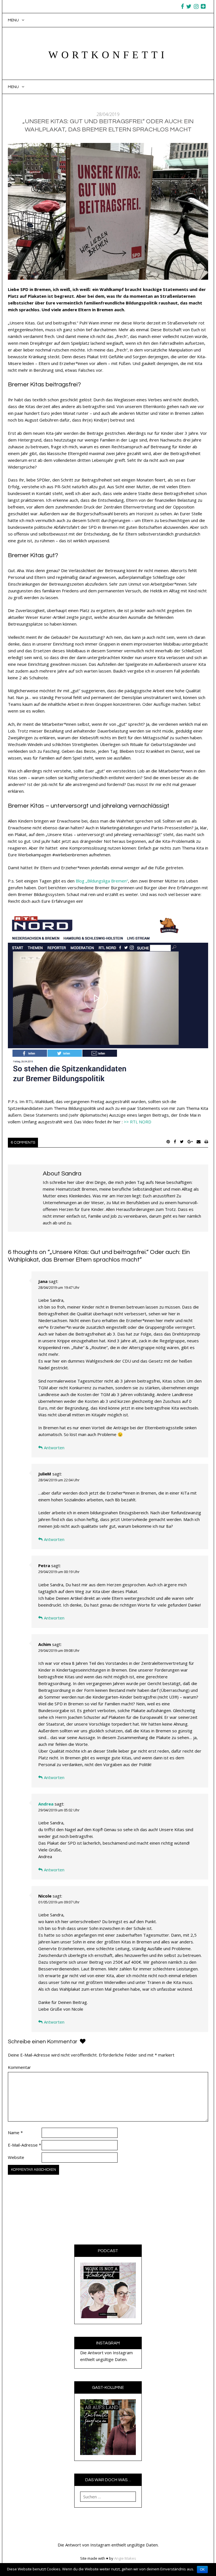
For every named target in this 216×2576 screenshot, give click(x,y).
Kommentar (19, 2067)
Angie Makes (125, 2558)
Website (16, 2157)
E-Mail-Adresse (24, 2145)
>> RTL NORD (138, 1122)
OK (202, 2570)
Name (15, 2133)
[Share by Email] (199, 1142)
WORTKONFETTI (108, 55)
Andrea (46, 1804)
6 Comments (23, 1143)
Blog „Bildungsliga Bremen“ (102, 881)
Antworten (54, 1448)
